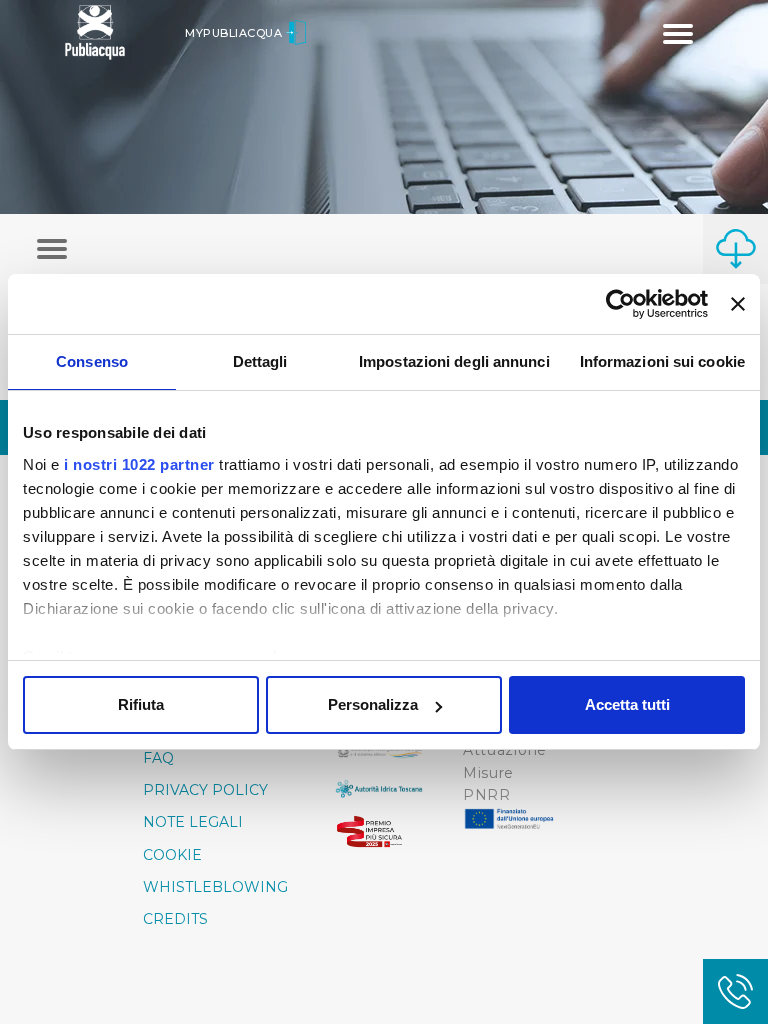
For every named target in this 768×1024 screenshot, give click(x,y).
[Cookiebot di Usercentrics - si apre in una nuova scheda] (620, 304)
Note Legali (193, 822)
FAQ (158, 758)
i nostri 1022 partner (139, 464)
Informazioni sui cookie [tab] (662, 361)
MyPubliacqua (235, 33)
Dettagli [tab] (260, 361)
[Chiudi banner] (738, 304)
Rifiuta (141, 704)
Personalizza (373, 704)
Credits (175, 919)
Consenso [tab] (92, 361)
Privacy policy (205, 790)
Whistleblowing (215, 887)
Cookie (172, 855)
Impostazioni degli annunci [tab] (454, 361)
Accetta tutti (627, 704)
